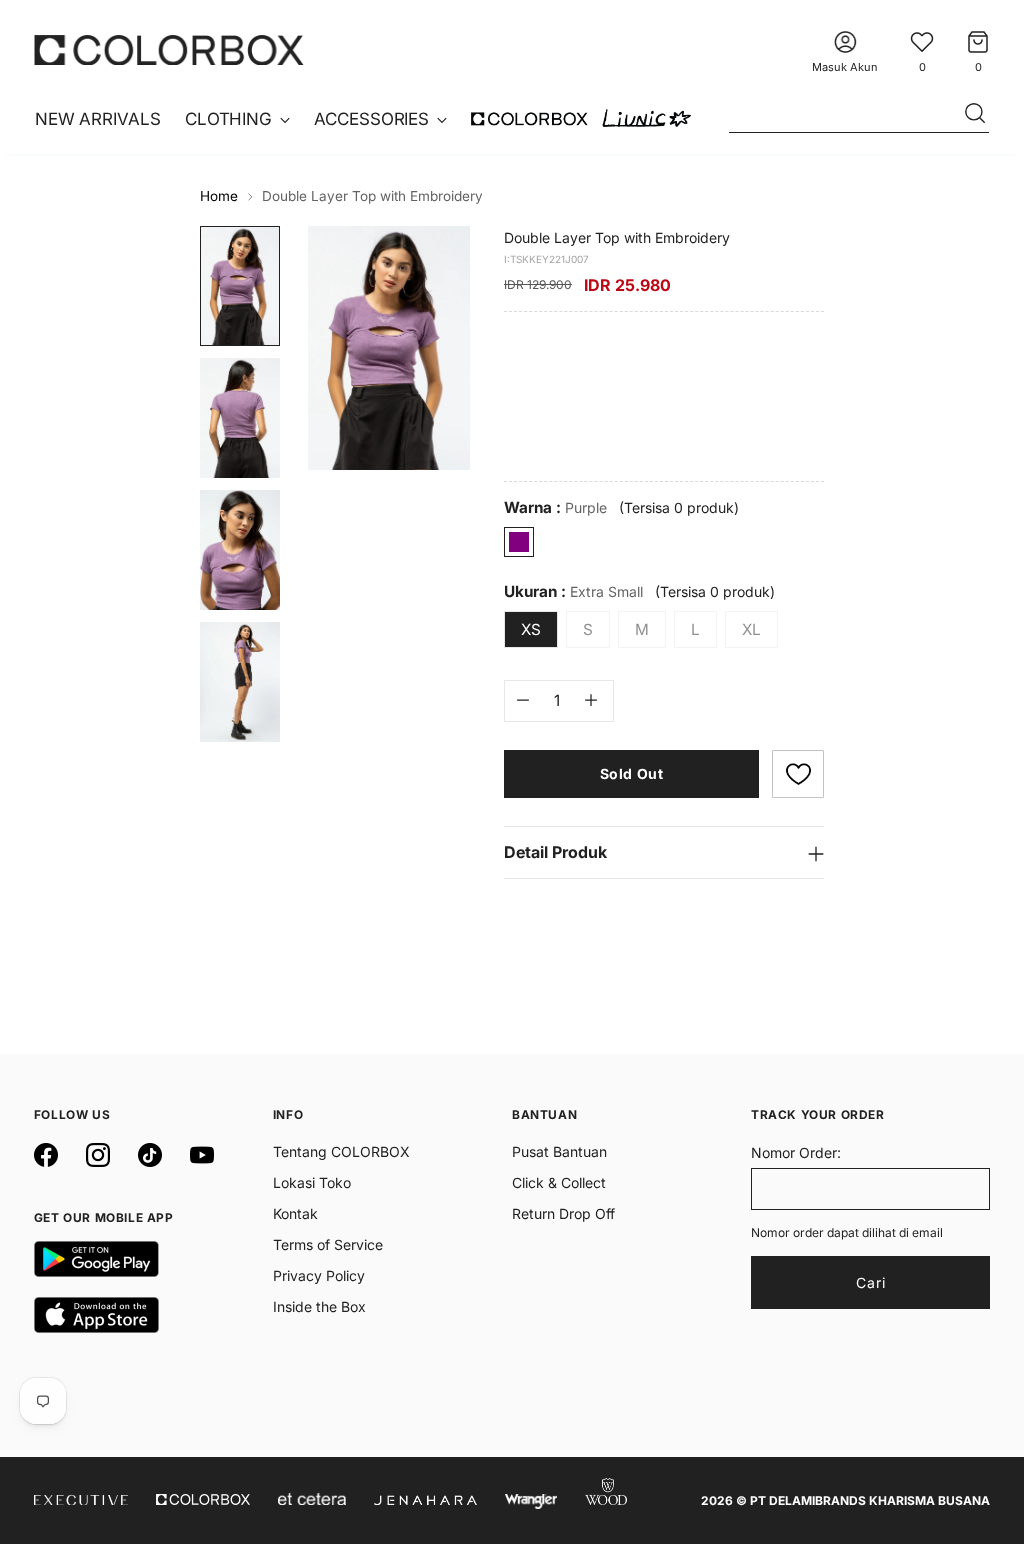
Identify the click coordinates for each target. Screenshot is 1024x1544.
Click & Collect (559, 1182)
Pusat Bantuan (559, 1151)
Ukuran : (573, 591)
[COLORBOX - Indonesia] (169, 49)
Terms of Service (328, 1244)
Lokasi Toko (312, 1182)
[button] (798, 774)
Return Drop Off (563, 1213)
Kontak (295, 1213)
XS (531, 629)
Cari (871, 1282)
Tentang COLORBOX (341, 1151)
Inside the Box (319, 1306)
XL (751, 629)
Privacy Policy (319, 1275)
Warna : (555, 507)
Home (219, 196)
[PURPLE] (519, 542)
